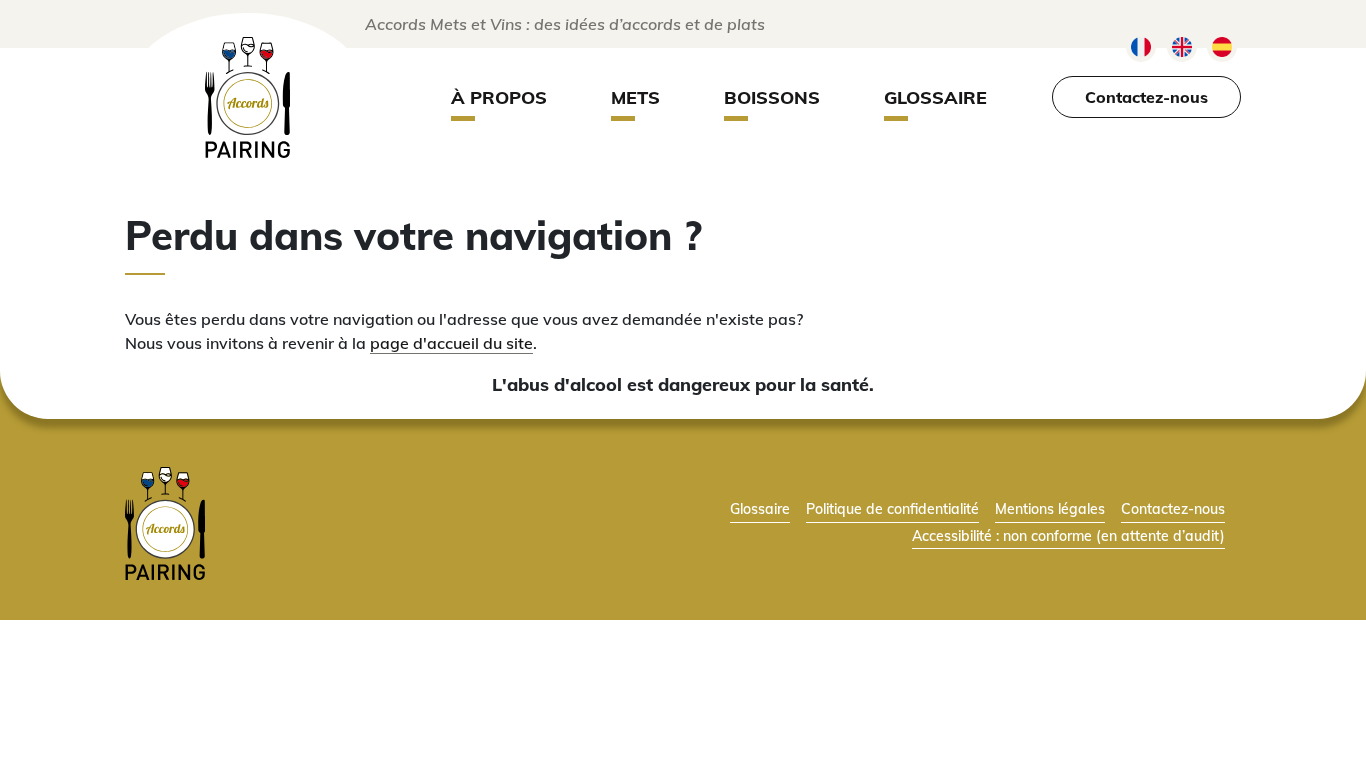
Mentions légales (1050, 508)
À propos (499, 97)
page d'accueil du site (451, 343)
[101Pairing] (247, 97)
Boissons (772, 97)
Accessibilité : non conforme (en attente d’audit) (1068, 535)
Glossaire (935, 97)
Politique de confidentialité (892, 508)
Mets (635, 97)
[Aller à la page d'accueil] (165, 521)
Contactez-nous (1146, 97)
